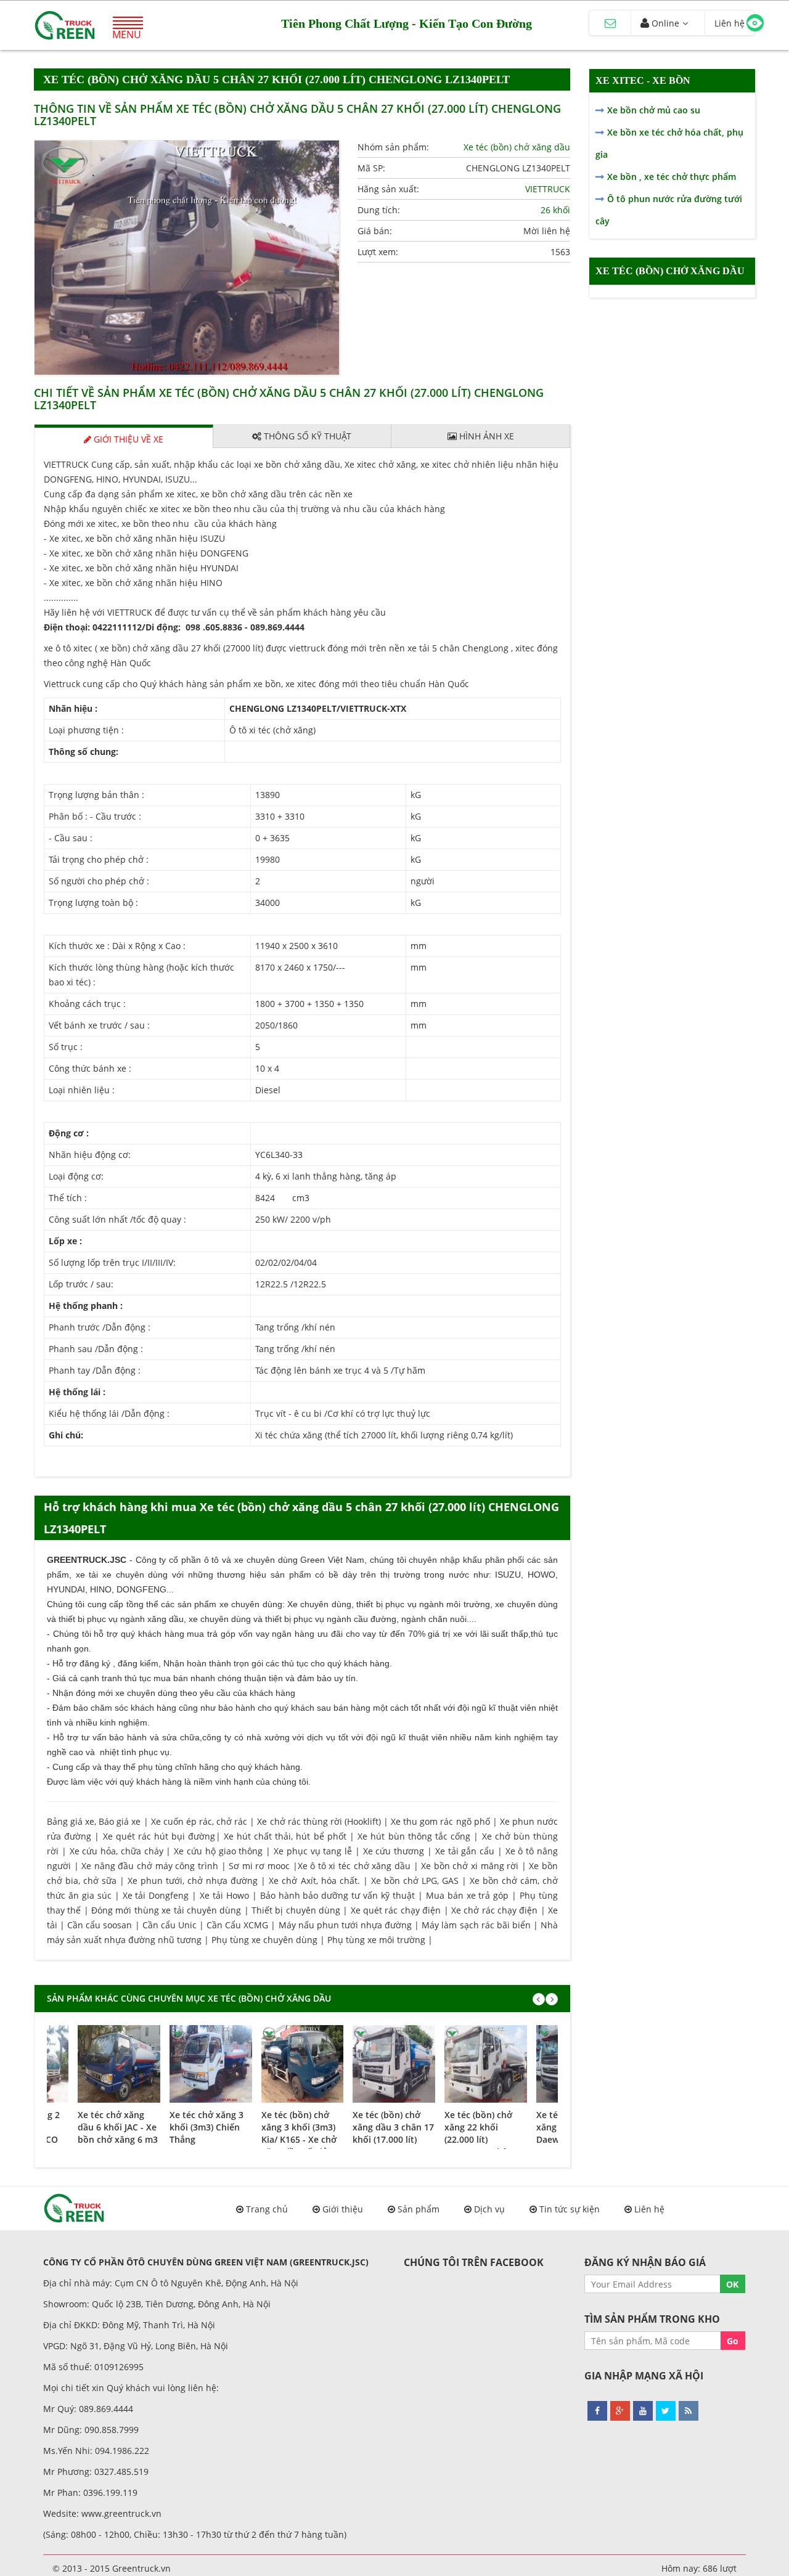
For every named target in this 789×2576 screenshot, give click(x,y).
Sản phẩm (419, 2209)
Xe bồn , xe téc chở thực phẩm (672, 177)
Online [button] (664, 23)
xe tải (87, 1575)
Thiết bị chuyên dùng (296, 1910)
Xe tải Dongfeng (156, 1895)
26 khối (555, 210)
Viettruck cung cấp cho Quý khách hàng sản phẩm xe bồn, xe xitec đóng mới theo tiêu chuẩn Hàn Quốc (256, 684)
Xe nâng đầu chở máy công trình (150, 1866)
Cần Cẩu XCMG (237, 1925)
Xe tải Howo (224, 1895)
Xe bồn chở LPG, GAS (415, 1881)
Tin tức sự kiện (570, 2209)
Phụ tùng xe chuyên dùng (264, 1940)
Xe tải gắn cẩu (465, 1851)
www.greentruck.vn (121, 2513)
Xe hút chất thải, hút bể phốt (285, 1836)
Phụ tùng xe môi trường (376, 1940)
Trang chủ (267, 2209)
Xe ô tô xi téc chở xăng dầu (354, 1866)
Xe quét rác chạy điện (396, 1910)
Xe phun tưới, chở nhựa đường (193, 1881)
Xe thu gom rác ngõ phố (440, 1821)
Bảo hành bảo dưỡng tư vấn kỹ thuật (337, 1895)
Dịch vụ (489, 2209)
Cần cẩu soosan (100, 1925)
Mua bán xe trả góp (468, 1895)
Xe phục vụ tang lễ (313, 1851)
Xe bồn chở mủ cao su (654, 110)
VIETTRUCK (548, 189)
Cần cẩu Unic (170, 1925)
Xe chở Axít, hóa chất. (314, 1881)
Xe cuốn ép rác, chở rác (199, 1821)
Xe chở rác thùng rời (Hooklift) (319, 1821)
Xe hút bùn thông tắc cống (414, 1836)
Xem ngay (119, 2061)
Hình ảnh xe (485, 436)
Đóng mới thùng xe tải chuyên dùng (166, 1910)
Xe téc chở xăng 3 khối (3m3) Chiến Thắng (206, 2127)
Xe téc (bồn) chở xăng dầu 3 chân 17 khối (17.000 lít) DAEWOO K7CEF (393, 2133)
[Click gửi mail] (610, 23)
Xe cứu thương (394, 1851)
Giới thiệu (343, 2209)
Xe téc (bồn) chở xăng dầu (517, 147)
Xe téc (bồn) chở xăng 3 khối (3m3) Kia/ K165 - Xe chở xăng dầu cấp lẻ (299, 2133)
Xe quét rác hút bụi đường (159, 1836)
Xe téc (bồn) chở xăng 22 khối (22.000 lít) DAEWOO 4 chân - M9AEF (481, 2139)
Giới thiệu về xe (127, 439)
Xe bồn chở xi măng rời (470, 1866)
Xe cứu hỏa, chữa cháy (117, 1851)
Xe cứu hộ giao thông (218, 1851)
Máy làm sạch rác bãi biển (476, 1925)
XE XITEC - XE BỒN (643, 80)
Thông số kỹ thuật (306, 436)
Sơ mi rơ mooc (259, 1866)
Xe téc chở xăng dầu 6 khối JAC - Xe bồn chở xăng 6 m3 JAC (118, 2133)
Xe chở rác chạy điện (494, 1910)
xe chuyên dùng (251, 1604)
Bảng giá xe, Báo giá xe (94, 1821)
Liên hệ (649, 2209)
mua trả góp (211, 1634)
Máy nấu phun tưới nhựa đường (345, 1925)
